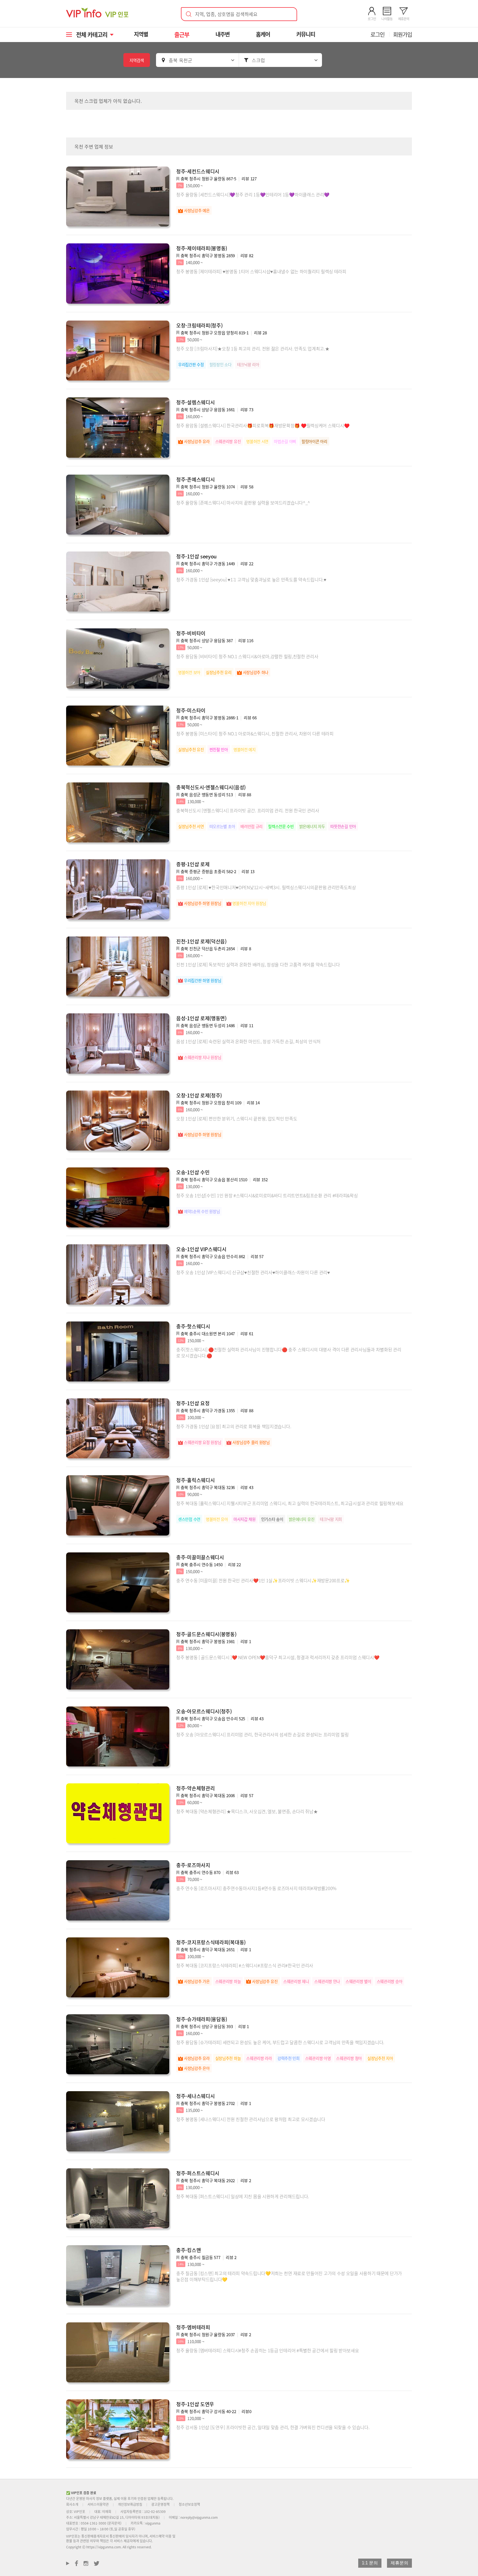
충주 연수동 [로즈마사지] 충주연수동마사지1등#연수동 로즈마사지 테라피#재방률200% (256, 1888)
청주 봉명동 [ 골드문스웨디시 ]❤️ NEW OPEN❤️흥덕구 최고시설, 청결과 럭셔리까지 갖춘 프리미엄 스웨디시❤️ (278, 1657)
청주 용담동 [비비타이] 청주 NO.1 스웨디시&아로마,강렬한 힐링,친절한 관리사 (247, 656)
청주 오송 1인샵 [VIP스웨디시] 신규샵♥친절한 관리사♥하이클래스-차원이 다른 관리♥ (253, 1272)
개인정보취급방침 (130, 2504)
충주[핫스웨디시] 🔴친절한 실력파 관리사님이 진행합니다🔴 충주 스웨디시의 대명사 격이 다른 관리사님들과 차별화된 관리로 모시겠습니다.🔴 (289, 1352)
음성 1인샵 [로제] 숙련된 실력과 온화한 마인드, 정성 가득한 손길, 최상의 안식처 (248, 1041)
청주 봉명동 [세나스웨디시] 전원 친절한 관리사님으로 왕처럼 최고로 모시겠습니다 (251, 2119)
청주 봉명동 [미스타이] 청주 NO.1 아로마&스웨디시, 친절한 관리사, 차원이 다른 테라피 (255, 733)
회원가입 (402, 34)
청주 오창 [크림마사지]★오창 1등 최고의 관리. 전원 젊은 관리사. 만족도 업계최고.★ (253, 348)
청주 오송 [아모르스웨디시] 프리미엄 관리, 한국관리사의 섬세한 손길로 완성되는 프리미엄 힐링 (262, 1734)
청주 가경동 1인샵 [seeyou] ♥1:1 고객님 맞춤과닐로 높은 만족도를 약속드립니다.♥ (251, 579)
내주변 (223, 34)
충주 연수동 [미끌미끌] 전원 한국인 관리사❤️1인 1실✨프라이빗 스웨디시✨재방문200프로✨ (263, 1580)
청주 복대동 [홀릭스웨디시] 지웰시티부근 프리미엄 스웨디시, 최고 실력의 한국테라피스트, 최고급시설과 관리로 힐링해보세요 (290, 1503)
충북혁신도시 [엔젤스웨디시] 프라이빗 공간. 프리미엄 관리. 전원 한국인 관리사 (248, 810)
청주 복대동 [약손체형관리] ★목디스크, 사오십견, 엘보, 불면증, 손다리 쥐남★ (247, 1811)
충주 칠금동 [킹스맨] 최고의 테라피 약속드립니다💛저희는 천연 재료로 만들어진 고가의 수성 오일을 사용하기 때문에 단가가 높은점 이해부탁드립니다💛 (289, 2276)
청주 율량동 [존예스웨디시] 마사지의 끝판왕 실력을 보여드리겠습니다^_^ (243, 503)
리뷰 (249, 179)
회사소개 (72, 2504)
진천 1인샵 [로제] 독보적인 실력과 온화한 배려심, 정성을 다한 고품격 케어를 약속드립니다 (258, 964)
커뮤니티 (306, 34)
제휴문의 (399, 2563)
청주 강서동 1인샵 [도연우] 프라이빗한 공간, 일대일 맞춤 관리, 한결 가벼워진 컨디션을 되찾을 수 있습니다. (273, 2427)
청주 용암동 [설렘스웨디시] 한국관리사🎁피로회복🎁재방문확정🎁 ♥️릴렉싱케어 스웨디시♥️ (263, 425)
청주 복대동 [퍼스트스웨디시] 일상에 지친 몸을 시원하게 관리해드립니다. (243, 2196)
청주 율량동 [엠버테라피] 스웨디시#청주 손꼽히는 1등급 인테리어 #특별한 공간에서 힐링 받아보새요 (268, 2350)
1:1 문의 (370, 2563)
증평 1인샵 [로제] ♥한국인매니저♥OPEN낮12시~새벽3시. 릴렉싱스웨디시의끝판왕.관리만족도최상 (266, 887)
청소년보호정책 (189, 2504)
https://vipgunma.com (104, 2547)
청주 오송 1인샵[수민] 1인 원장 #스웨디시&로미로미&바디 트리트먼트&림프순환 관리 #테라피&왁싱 (267, 1195)
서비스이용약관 (98, 2504)
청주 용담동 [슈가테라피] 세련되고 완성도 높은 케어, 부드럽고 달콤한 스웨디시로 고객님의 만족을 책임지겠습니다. (280, 2042)
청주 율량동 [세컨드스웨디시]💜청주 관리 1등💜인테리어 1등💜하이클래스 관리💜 (253, 194)
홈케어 (263, 34)
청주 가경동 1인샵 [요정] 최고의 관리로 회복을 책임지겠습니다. (234, 1426)
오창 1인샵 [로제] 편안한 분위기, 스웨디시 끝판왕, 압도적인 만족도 (237, 1118)
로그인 (377, 34)
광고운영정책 (160, 2504)
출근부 (182, 34)
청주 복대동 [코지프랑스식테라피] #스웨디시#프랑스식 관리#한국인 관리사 (245, 1965)
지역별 (141, 34)
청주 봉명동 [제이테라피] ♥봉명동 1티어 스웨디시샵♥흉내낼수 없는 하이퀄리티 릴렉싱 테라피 (261, 271)
